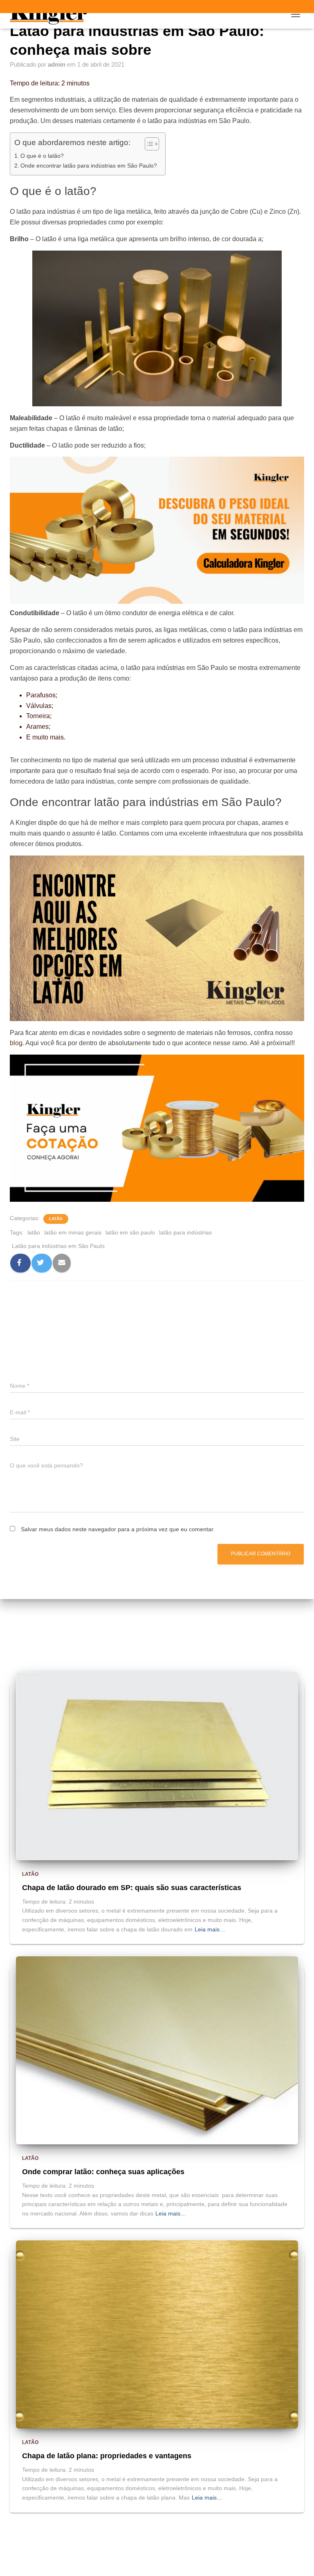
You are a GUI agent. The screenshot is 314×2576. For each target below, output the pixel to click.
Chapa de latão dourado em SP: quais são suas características (132, 1888)
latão (34, 1232)
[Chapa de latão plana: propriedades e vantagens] (157, 2334)
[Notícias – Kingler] (52, 14)
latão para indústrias (185, 1232)
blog (16, 1043)
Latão (56, 1219)
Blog (119, 2547)
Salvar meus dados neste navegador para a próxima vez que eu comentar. (118, 1529)
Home (147, 2547)
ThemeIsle (191, 2566)
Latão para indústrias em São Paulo (58, 1246)
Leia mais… (210, 1929)
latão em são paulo (130, 1232)
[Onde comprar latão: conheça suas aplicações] (157, 2050)
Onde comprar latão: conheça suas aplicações (103, 2172)
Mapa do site (185, 2547)
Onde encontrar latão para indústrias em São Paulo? (89, 166)
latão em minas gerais (73, 1232)
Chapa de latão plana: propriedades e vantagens (107, 2456)
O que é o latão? (42, 156)
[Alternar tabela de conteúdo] (148, 144)
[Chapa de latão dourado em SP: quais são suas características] (157, 1766)
